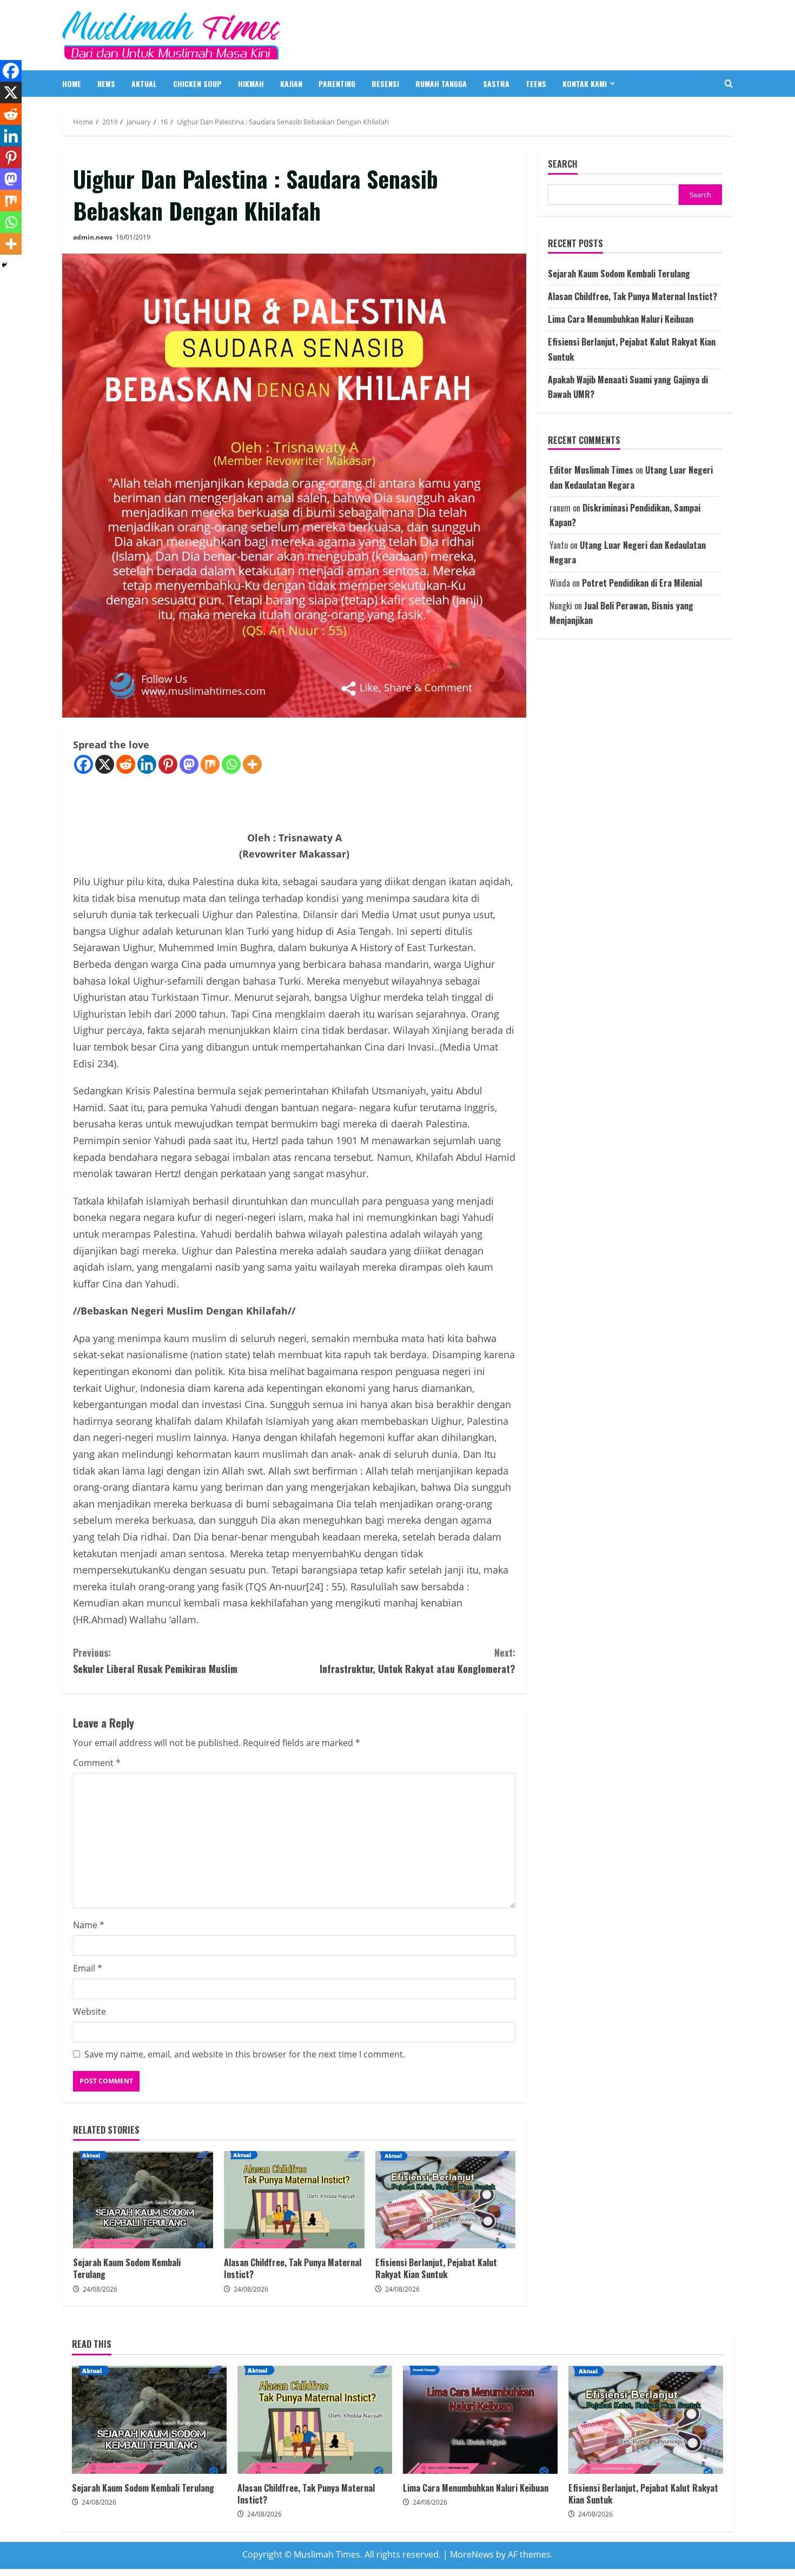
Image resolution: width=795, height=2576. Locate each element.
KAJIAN (291, 84)
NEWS (106, 84)
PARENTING (337, 84)
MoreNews (472, 2554)
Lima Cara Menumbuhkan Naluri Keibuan (621, 319)
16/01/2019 (133, 237)
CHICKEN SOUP (197, 84)
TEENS (536, 84)
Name (89, 1925)
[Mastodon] (189, 764)
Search (563, 164)
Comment (97, 1763)
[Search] (729, 84)
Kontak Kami (585, 84)
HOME (72, 84)
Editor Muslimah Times (591, 470)
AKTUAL (144, 84)
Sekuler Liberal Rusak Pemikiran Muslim (155, 1661)
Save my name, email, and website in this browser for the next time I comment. (245, 2054)
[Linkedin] (147, 764)
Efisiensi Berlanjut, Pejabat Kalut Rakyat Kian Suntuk (445, 2200)
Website (90, 2011)
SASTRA (496, 84)
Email (88, 1968)
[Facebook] (84, 764)
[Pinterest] (168, 764)
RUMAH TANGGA (441, 84)
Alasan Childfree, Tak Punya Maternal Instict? (294, 2200)
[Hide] (4, 265)
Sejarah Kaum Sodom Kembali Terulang (143, 2200)
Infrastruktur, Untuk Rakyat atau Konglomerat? (418, 1661)
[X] (105, 764)
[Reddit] (126, 764)
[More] (252, 764)
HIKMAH (251, 84)
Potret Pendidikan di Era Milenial (642, 583)
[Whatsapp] (231, 764)
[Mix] (210, 764)
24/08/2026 (100, 2289)
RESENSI (385, 84)
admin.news (93, 237)
